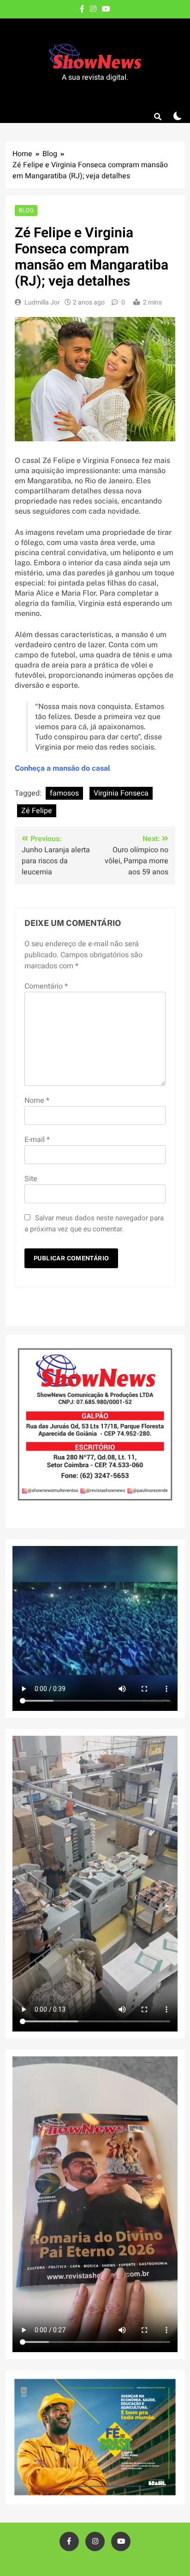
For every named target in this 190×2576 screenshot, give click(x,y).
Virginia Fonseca (121, 793)
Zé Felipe (37, 811)
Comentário (46, 986)
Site (31, 1179)
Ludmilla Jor (42, 302)
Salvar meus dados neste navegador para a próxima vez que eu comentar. (94, 1224)
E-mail (37, 1140)
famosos (64, 793)
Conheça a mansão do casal (62, 768)
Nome (37, 1101)
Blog (26, 210)
